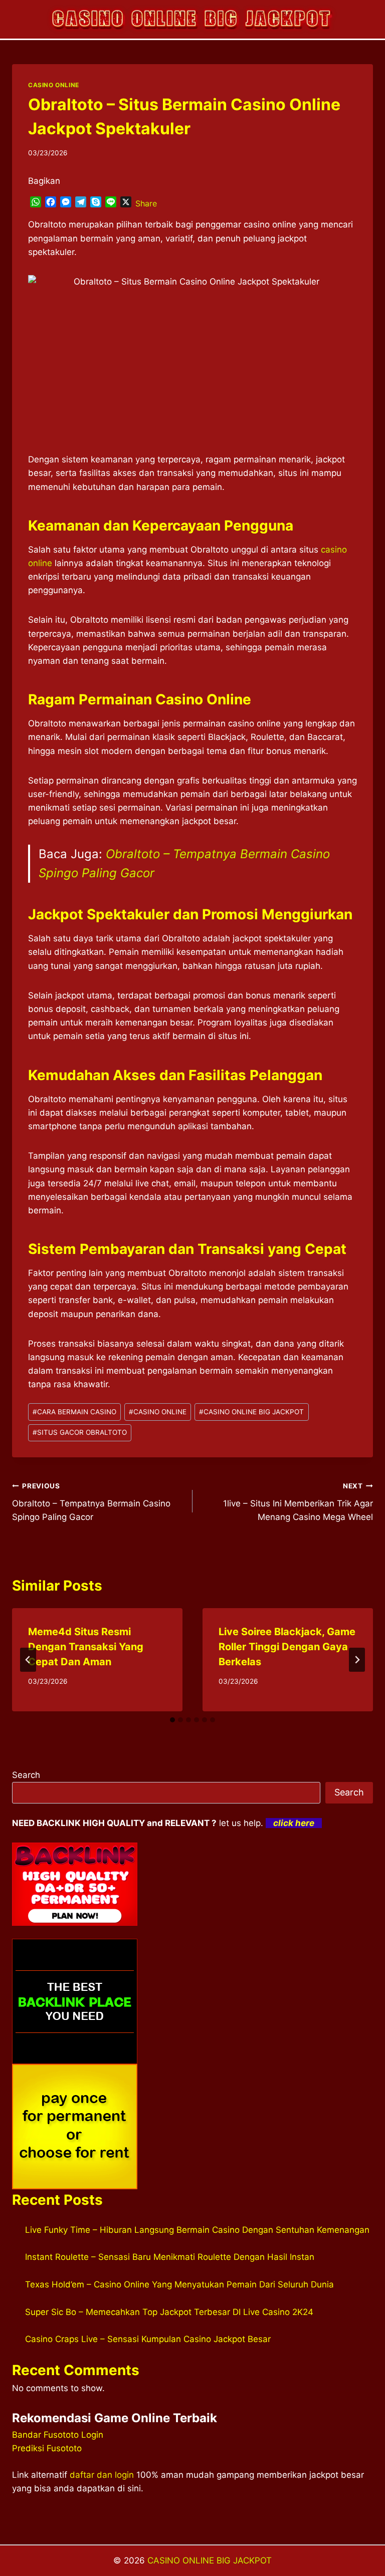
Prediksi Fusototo (47, 2448)
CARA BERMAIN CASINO (74, 1412)
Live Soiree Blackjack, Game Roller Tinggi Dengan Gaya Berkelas (287, 1647)
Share (146, 203)
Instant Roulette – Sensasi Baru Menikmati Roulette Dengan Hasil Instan (170, 2257)
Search (26, 1775)
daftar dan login (102, 2475)
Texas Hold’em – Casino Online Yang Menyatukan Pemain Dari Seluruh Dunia (179, 2284)
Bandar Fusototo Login (58, 2435)
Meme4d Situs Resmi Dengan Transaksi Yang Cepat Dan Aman (86, 1647)
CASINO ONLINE (54, 85)
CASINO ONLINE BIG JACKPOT (251, 1412)
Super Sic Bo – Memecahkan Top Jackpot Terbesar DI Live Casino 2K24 (169, 2312)
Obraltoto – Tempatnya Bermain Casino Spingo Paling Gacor (91, 1502)
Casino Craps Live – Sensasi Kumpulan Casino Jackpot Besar (148, 2339)
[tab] (172, 1720)
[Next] (357, 1660)
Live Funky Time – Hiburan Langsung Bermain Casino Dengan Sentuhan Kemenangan (197, 2230)
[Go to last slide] (28, 1660)
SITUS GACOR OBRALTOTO (80, 1432)
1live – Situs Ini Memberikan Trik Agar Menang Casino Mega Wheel (298, 1502)
